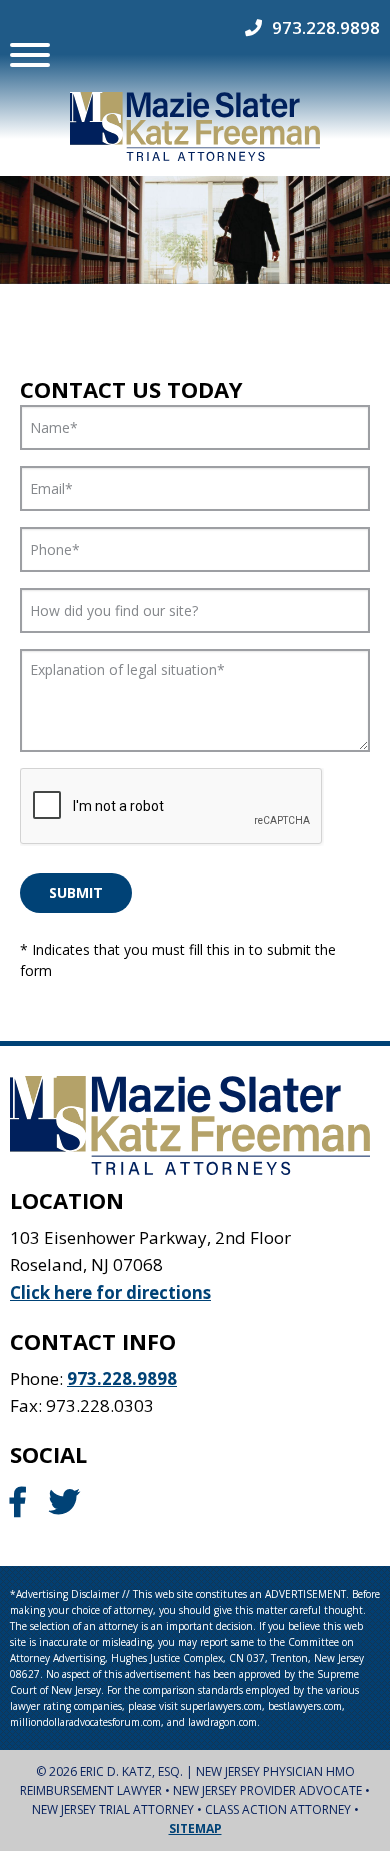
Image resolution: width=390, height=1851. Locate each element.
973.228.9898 (326, 27)
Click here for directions (110, 1292)
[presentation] (172, 807)
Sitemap (195, 1828)
